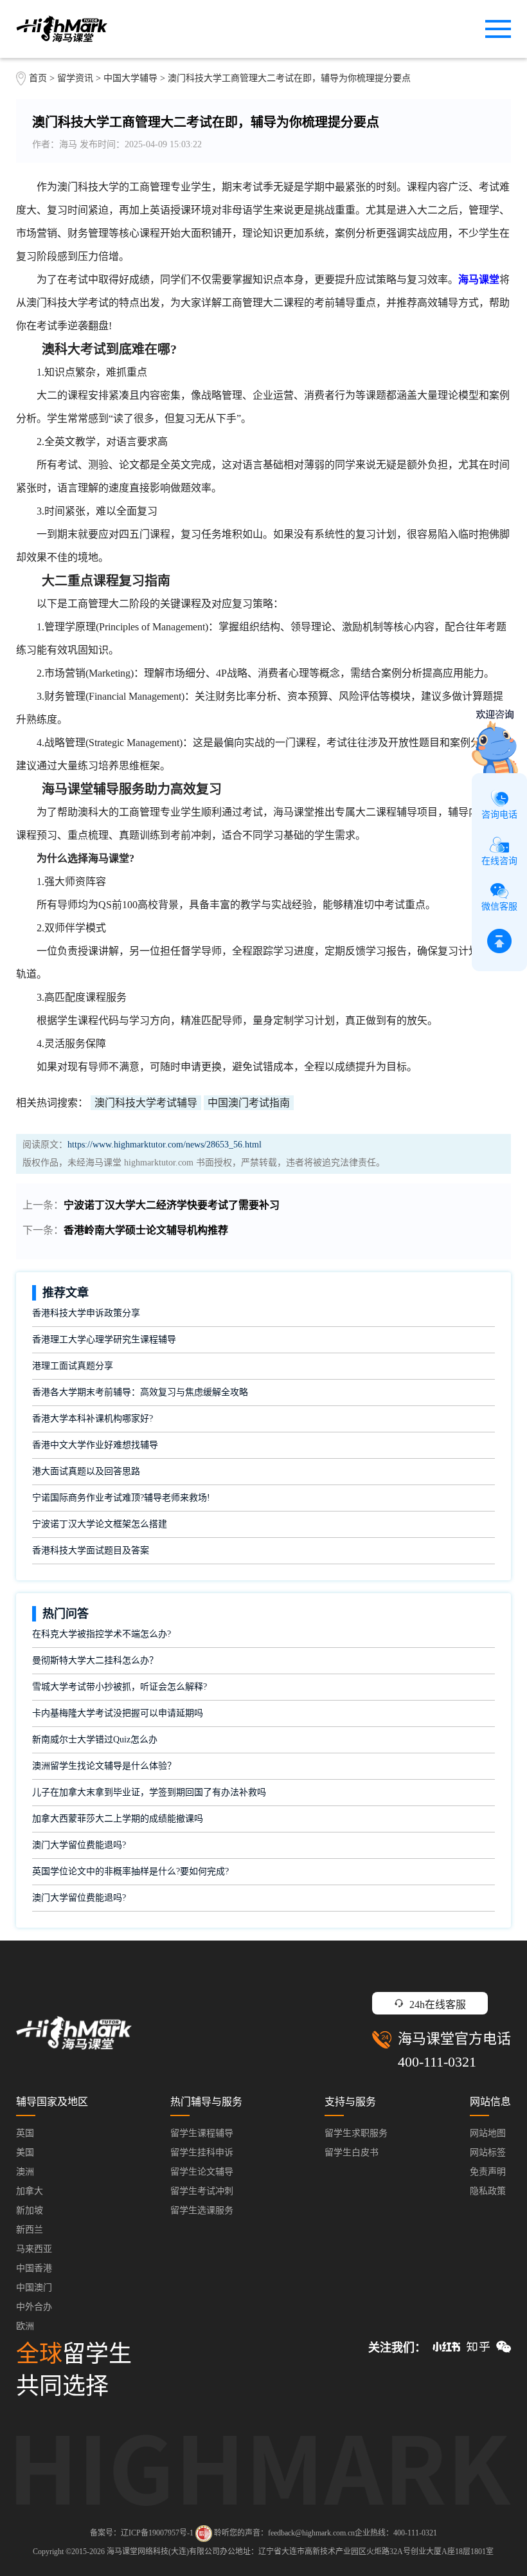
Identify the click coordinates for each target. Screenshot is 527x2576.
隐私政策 (488, 2191)
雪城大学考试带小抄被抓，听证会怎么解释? (120, 1687)
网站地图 (488, 2133)
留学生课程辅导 (202, 2133)
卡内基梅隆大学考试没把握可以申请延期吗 (118, 1713)
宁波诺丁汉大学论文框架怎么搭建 (100, 1524)
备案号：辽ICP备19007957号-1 (142, 2533)
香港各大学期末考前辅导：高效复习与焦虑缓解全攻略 (140, 1392)
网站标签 (488, 2152)
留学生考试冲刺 (202, 2191)
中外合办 (34, 2307)
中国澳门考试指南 (249, 1103)
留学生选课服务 (202, 2210)
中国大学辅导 (130, 78)
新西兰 (30, 2230)
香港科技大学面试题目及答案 (91, 1550)
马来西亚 (34, 2249)
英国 (25, 2133)
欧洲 (25, 2326)
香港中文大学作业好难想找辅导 (95, 1445)
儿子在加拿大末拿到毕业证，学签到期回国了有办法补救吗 (149, 1792)
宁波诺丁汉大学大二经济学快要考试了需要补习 (172, 1205)
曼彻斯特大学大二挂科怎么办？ (95, 1660)
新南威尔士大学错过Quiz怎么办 (95, 1740)
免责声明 (488, 2172)
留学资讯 (75, 78)
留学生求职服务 (356, 2133)
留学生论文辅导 (202, 2172)
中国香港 (34, 2268)
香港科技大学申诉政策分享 (86, 1313)
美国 (25, 2152)
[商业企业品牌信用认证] (204, 2534)
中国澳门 (34, 2288)
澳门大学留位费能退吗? (79, 1845)
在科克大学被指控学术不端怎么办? (102, 1634)
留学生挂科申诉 (202, 2152)
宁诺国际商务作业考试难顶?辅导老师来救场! (121, 1498)
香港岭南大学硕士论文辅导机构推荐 (146, 1230)
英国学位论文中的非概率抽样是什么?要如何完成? (130, 1871)
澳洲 (25, 2172)
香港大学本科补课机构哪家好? (93, 1419)
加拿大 (30, 2191)
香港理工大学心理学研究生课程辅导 (104, 1339)
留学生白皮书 (352, 2152)
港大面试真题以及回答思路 (86, 1471)
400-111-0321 (437, 2062)
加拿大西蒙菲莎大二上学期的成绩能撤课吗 (118, 1819)
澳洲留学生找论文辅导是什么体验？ (104, 1766)
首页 (38, 78)
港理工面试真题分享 (73, 1366)
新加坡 (30, 2210)
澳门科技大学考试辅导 (146, 1103)
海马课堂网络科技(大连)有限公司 (163, 2552)
